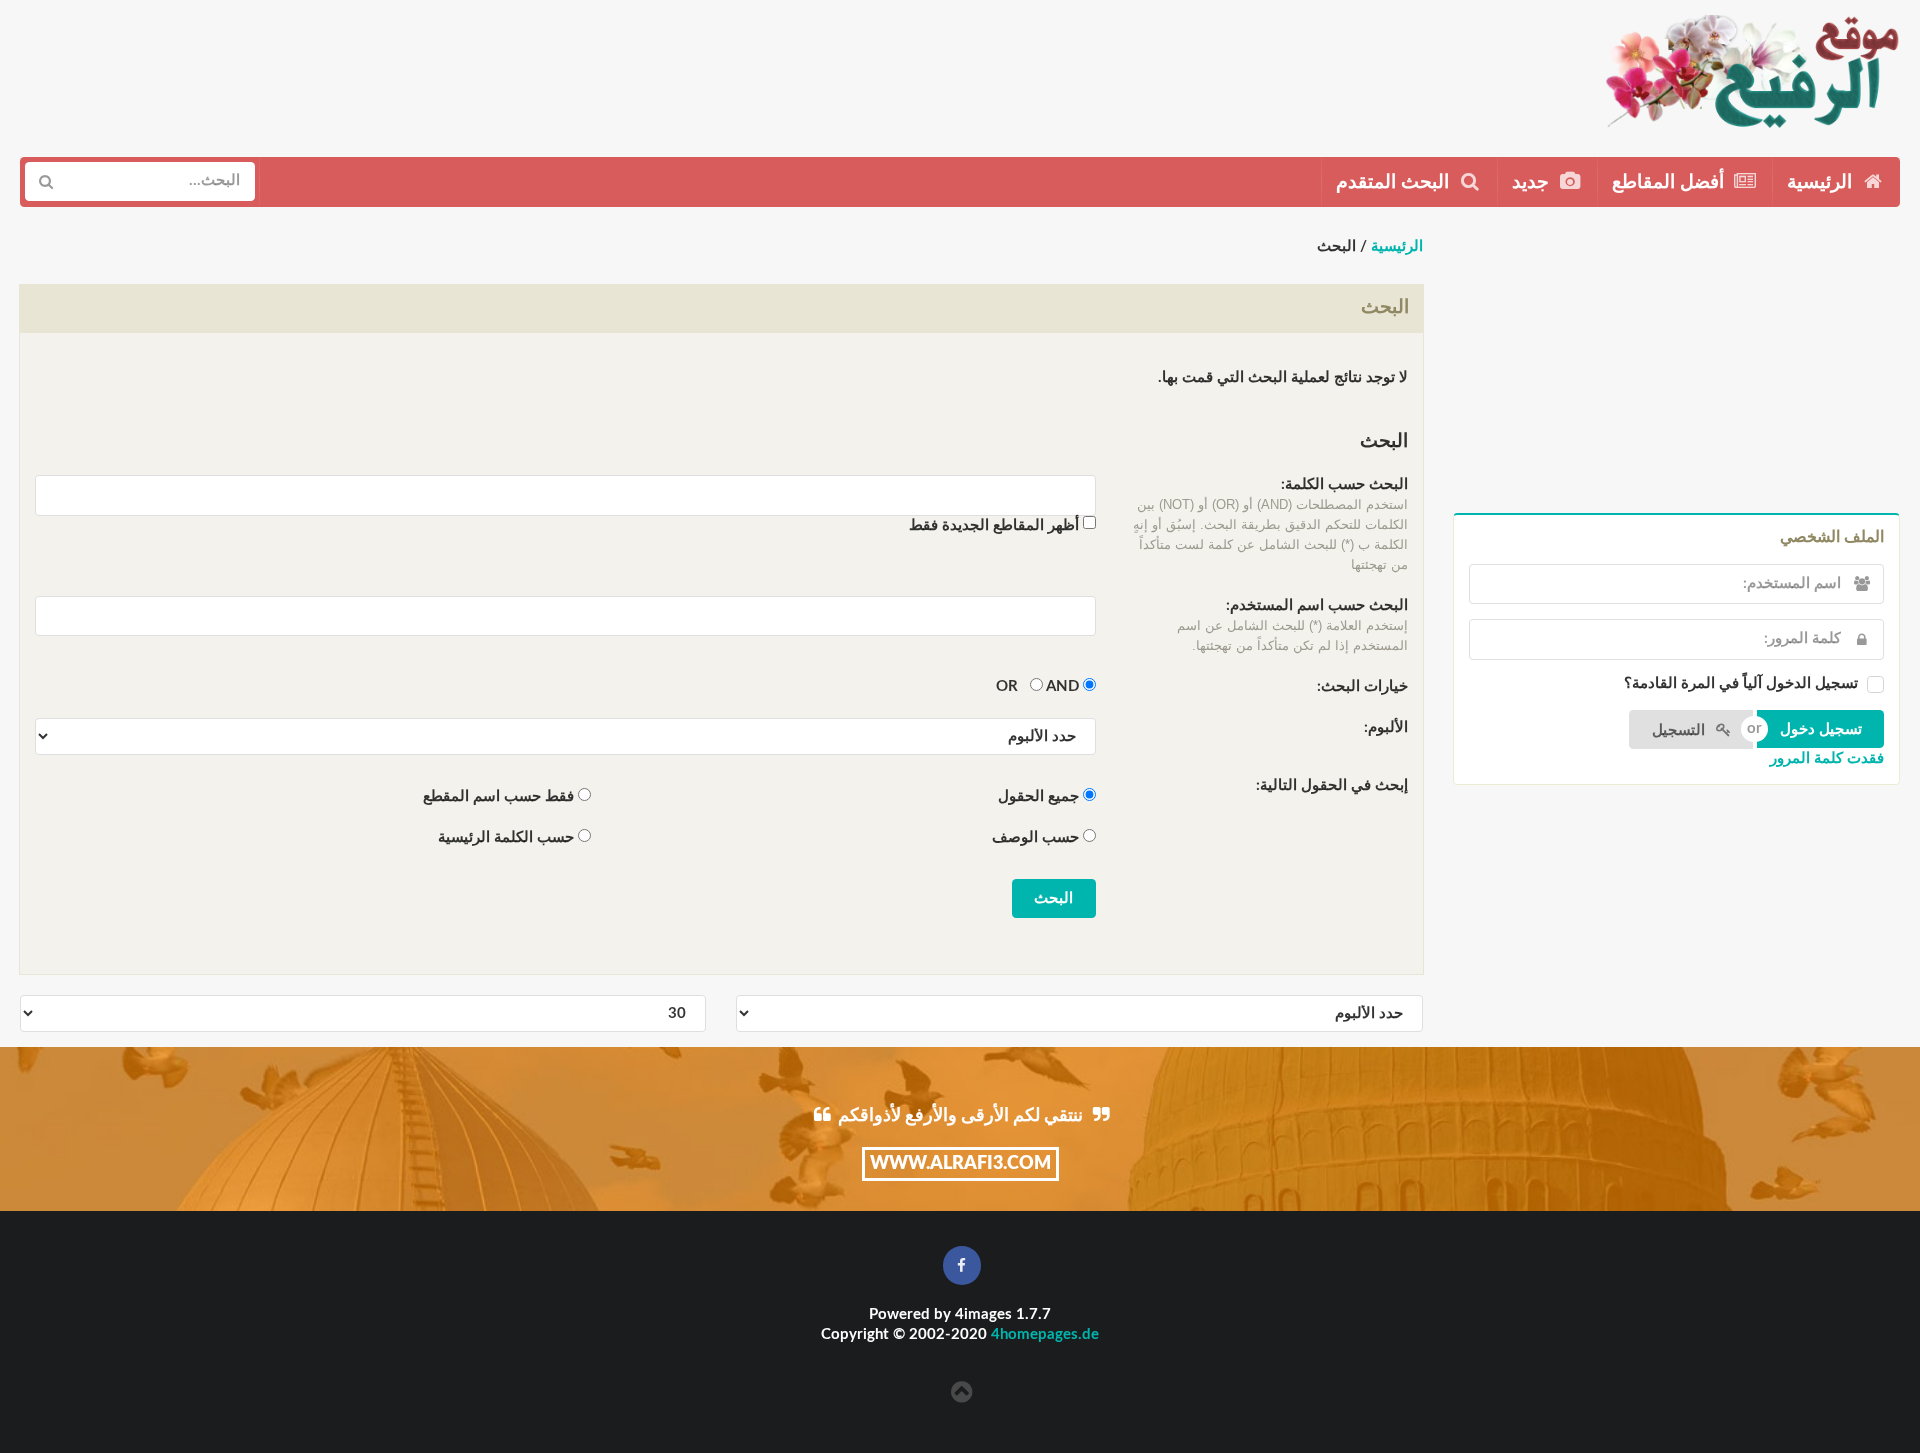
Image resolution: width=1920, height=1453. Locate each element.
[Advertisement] (387, 71)
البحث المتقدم (1395, 182)
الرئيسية (1822, 182)
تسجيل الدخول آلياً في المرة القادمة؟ (1741, 683)
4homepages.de (1045, 1334)
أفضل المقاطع (1670, 182)
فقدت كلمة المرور (1827, 758)
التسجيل (1680, 730)
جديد (1533, 182)
